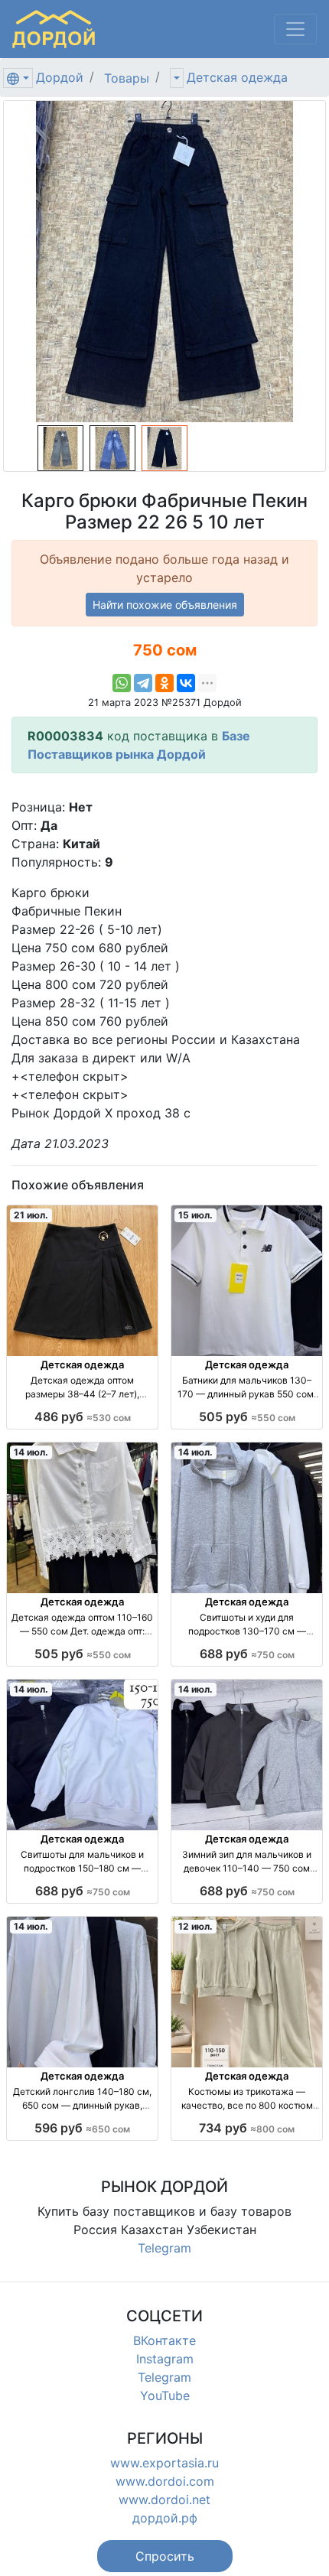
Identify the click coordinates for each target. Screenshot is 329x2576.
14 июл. (31, 1452)
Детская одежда (237, 77)
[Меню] (295, 29)
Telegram (164, 2248)
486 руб (83, 1416)
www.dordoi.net (164, 2500)
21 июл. (31, 1215)
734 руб (247, 2128)
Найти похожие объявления (165, 605)
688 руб (247, 1654)
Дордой (60, 77)
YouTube (165, 2395)
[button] (165, 2556)
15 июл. (195, 1215)
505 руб (247, 1416)
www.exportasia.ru (164, 2463)
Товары (127, 78)
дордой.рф (165, 2518)
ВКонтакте (164, 2340)
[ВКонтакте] (186, 683)
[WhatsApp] (122, 683)
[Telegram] (143, 683)
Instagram (165, 2359)
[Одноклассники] (164, 683)
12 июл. (195, 1926)
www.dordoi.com (165, 2481)
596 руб (82, 2128)
